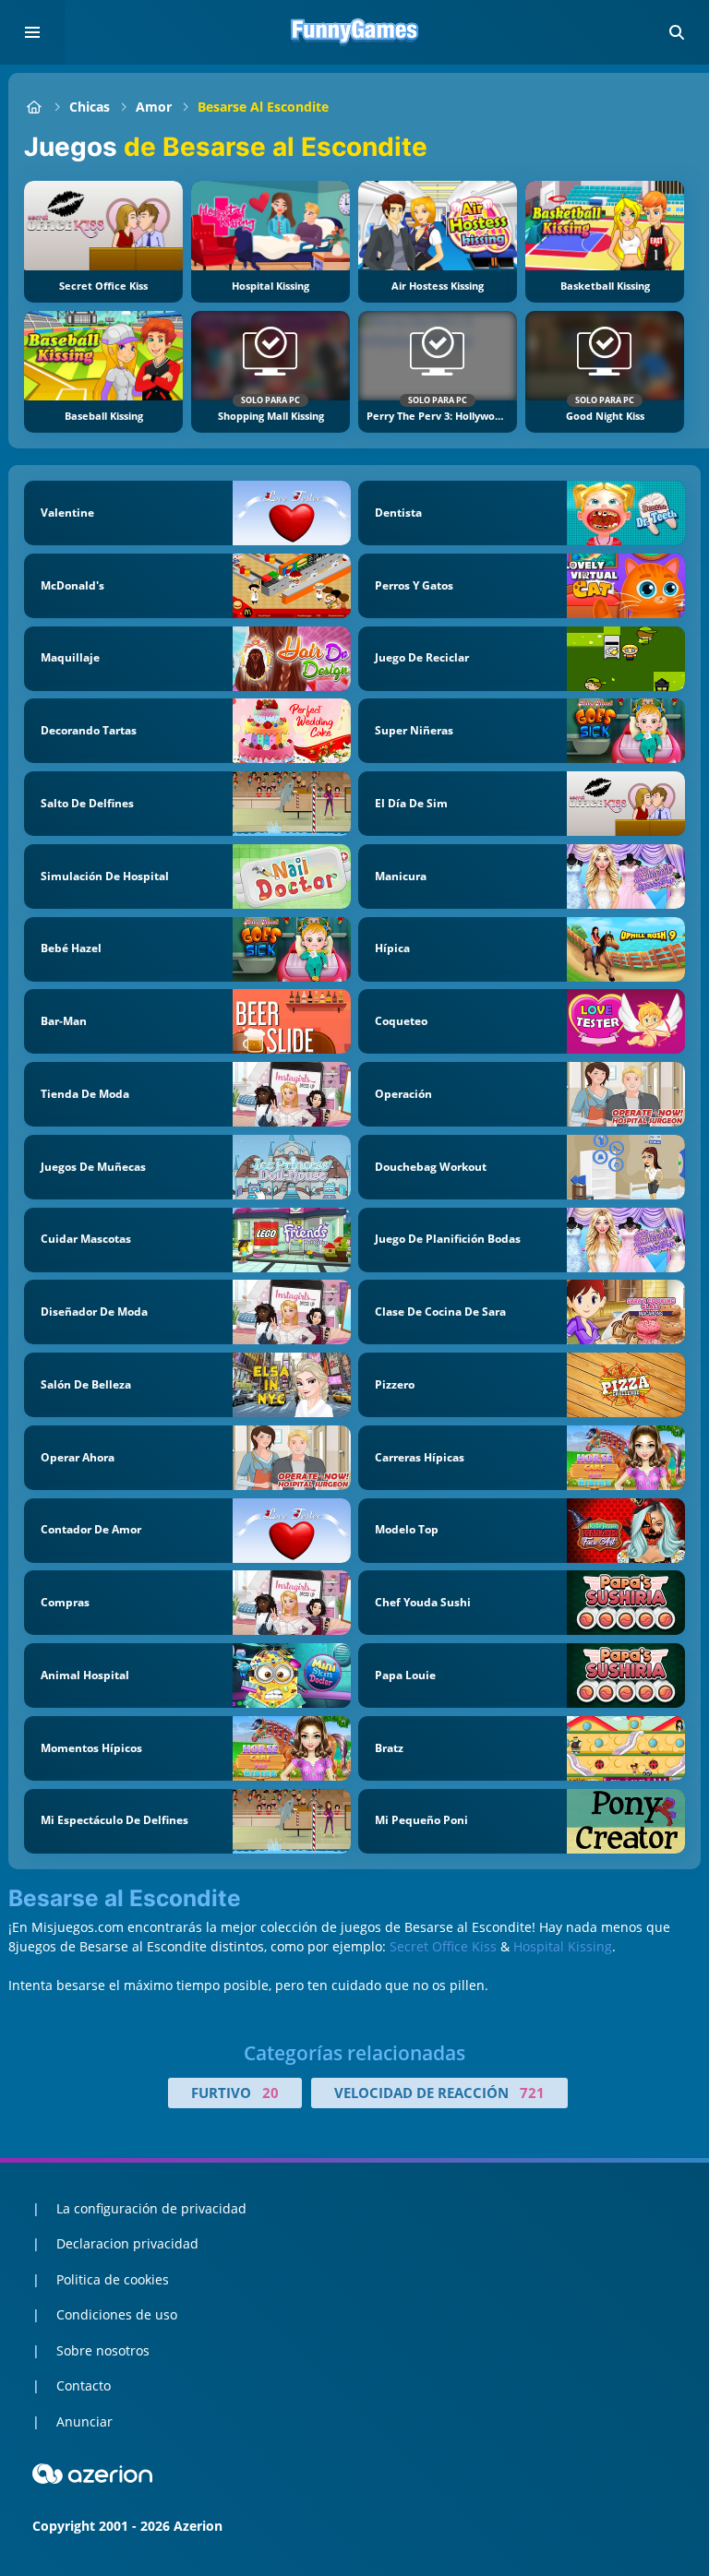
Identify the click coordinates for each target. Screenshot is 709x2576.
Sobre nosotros (103, 2350)
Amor (154, 107)
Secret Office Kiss (443, 1946)
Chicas (90, 107)
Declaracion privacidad (127, 2243)
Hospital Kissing (563, 1946)
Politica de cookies (113, 2279)
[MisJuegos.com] (34, 107)
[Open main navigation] (32, 32)
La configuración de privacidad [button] (151, 2208)
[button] (677, 32)
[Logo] (354, 32)
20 (270, 2093)
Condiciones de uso (117, 2314)
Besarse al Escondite (263, 107)
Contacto (84, 2385)
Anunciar (84, 2421)
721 (532, 2093)
